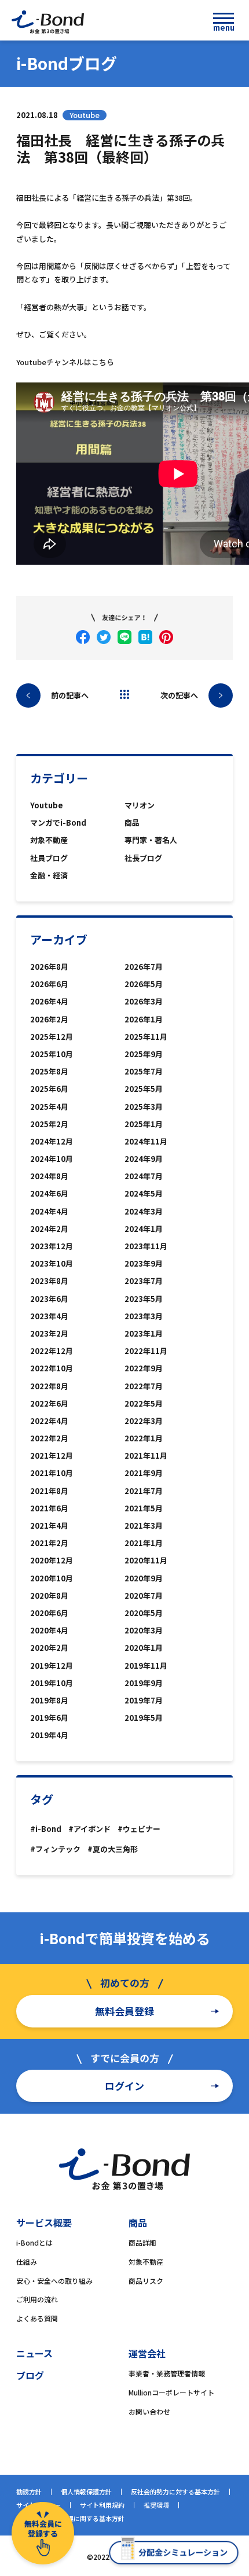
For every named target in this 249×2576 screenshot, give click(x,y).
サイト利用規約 (102, 2505)
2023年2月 (49, 1333)
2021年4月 (49, 1526)
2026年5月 (144, 984)
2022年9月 (144, 1368)
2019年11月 (146, 1666)
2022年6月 (49, 1403)
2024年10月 (52, 1159)
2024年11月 (146, 1141)
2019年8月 (49, 1700)
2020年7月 (144, 1596)
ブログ (30, 2375)
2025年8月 (49, 1071)
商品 (132, 823)
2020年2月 (49, 1648)
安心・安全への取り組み (54, 2281)
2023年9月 (144, 1263)
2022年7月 (144, 1386)
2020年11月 (146, 1560)
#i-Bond (46, 1829)
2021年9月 (144, 1473)
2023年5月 (144, 1299)
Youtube (47, 805)
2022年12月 (52, 1351)
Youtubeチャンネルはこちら (65, 362)
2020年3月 (144, 1630)
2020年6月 (49, 1613)
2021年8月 (49, 1491)
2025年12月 (52, 1037)
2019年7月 (144, 1700)
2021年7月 (144, 1491)
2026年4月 (49, 1001)
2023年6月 (49, 1299)
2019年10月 (52, 1683)
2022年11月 (146, 1351)
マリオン (140, 805)
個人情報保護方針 (86, 2492)
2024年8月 (49, 1176)
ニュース (34, 2353)
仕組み (27, 2262)
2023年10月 (52, 1263)
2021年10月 (52, 1473)
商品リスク (146, 2281)
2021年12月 (52, 1456)
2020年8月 (49, 1596)
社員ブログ (49, 858)
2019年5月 (144, 1718)
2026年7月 (144, 967)
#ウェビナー (139, 1829)
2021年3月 (144, 1526)
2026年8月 (49, 967)
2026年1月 (144, 1019)
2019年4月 (49, 1735)
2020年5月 (144, 1613)
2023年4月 (49, 1316)
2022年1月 (144, 1438)
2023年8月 (49, 1281)
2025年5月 (144, 1089)
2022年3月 (144, 1421)
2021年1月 (144, 1543)
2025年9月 (144, 1054)
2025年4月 (49, 1107)
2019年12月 (52, 1666)
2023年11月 (146, 1246)
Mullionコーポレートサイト (171, 2392)
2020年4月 (49, 1630)
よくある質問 (37, 2318)
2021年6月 (49, 1508)
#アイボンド (89, 1829)
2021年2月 (49, 1543)
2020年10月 (52, 1578)
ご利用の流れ (37, 2299)
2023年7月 (144, 1281)
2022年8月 (49, 1386)
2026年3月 (144, 1001)
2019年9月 (144, 1683)
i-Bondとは (34, 2242)
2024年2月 (49, 1229)
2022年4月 (49, 1421)
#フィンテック (55, 1849)
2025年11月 (146, 1037)
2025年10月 (52, 1054)
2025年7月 (144, 1071)
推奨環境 (156, 2505)
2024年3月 (144, 1211)
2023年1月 (144, 1333)
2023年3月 (144, 1316)
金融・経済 (49, 875)
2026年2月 (49, 1019)
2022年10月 (52, 1368)
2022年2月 (49, 1438)
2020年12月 (52, 1560)
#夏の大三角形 (113, 1849)
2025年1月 (144, 1124)
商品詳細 (142, 2242)
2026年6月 (49, 984)
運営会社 (147, 2353)
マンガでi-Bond (58, 823)
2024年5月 (144, 1193)
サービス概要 (44, 2222)
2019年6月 (49, 1718)
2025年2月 (49, 1124)
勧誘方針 (29, 2492)
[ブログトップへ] (124, 694)
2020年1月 (144, 1648)
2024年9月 (144, 1159)
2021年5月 (144, 1508)
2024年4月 (49, 1211)
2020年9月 (144, 1578)
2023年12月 (52, 1246)
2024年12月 (52, 1141)
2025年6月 (49, 1089)
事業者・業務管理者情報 (167, 2373)
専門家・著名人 (151, 840)
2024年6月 (49, 1193)
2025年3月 (144, 1107)
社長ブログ (143, 858)
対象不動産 (49, 840)
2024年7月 (144, 1176)
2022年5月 (144, 1403)
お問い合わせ (149, 2411)
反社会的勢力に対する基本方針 (175, 2492)
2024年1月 (144, 1229)
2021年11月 (146, 1456)
